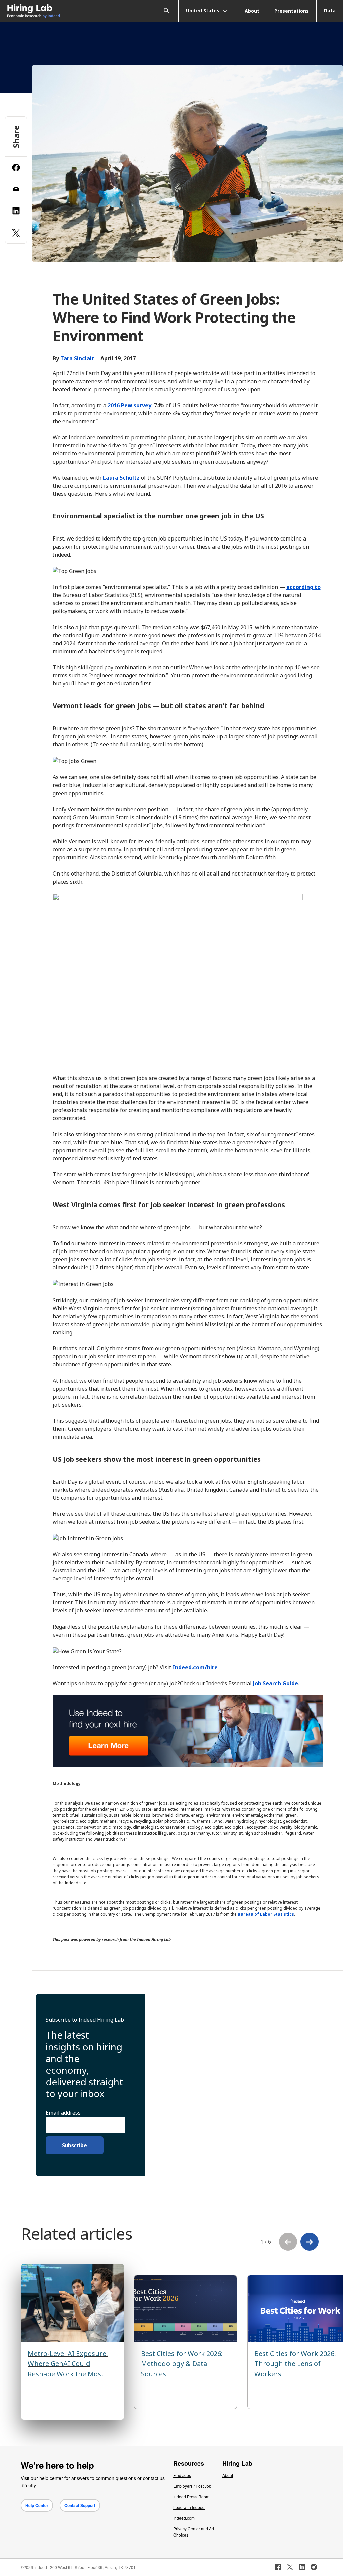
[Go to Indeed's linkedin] (302, 2567)
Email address (63, 2113)
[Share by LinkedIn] (16, 211)
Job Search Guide (276, 1683)
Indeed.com (184, 2518)
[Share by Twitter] (16, 233)
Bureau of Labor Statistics (266, 1914)
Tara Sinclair (77, 358)
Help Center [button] (37, 2505)
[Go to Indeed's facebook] (278, 2567)
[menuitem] (43, 11)
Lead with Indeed (189, 2507)
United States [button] (203, 10)
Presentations (292, 11)
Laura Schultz (121, 478)
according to (303, 587)
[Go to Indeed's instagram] (314, 2567)
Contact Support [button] (80, 2505)
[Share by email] (16, 189)
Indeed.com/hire (195, 1667)
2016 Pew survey (129, 405)
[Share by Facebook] (16, 167)
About (252, 11)
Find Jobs (182, 2475)
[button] (310, 2242)
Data (330, 11)
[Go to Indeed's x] (290, 2567)
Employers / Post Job (192, 2486)
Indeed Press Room (191, 2497)
